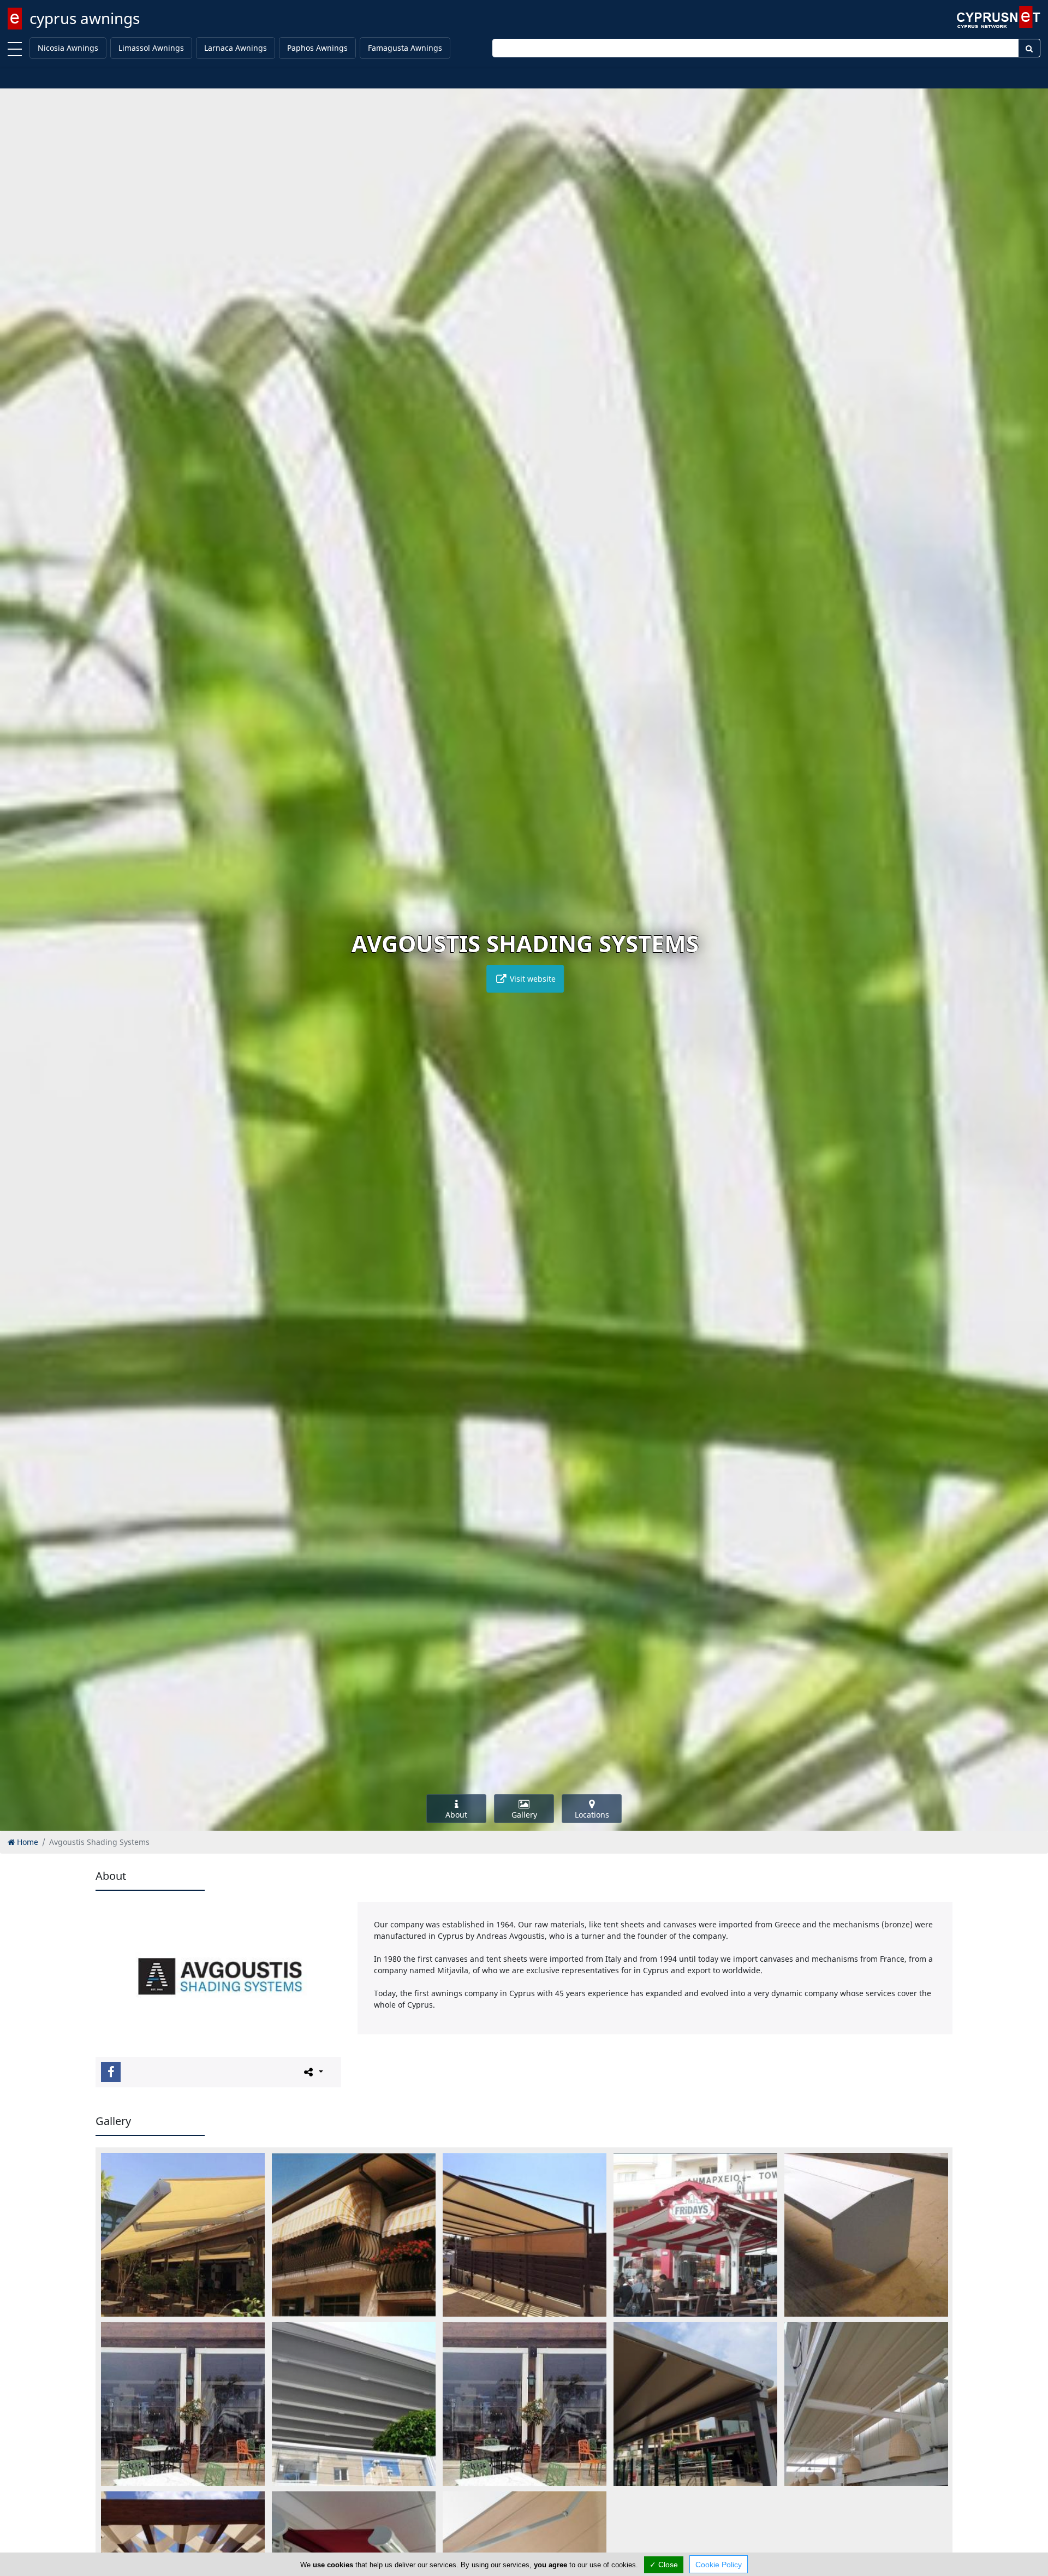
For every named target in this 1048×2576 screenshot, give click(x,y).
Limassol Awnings (151, 48)
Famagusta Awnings (405, 48)
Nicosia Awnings (68, 48)
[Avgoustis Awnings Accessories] (866, 2235)
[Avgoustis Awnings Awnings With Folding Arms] (183, 2235)
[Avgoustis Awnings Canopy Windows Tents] (354, 2235)
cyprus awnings (85, 18)
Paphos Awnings (317, 48)
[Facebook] (111, 2072)
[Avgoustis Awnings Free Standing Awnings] (695, 2235)
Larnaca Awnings (236, 48)
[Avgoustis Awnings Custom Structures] (525, 2235)
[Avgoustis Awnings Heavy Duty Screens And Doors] (183, 2404)
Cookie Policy (719, 2565)
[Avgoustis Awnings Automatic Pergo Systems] (695, 2404)
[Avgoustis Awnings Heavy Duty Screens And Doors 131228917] (525, 2404)
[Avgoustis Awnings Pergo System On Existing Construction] (866, 2404)
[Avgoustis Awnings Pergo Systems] (354, 2404)
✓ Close (664, 2565)
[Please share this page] (312, 2072)
